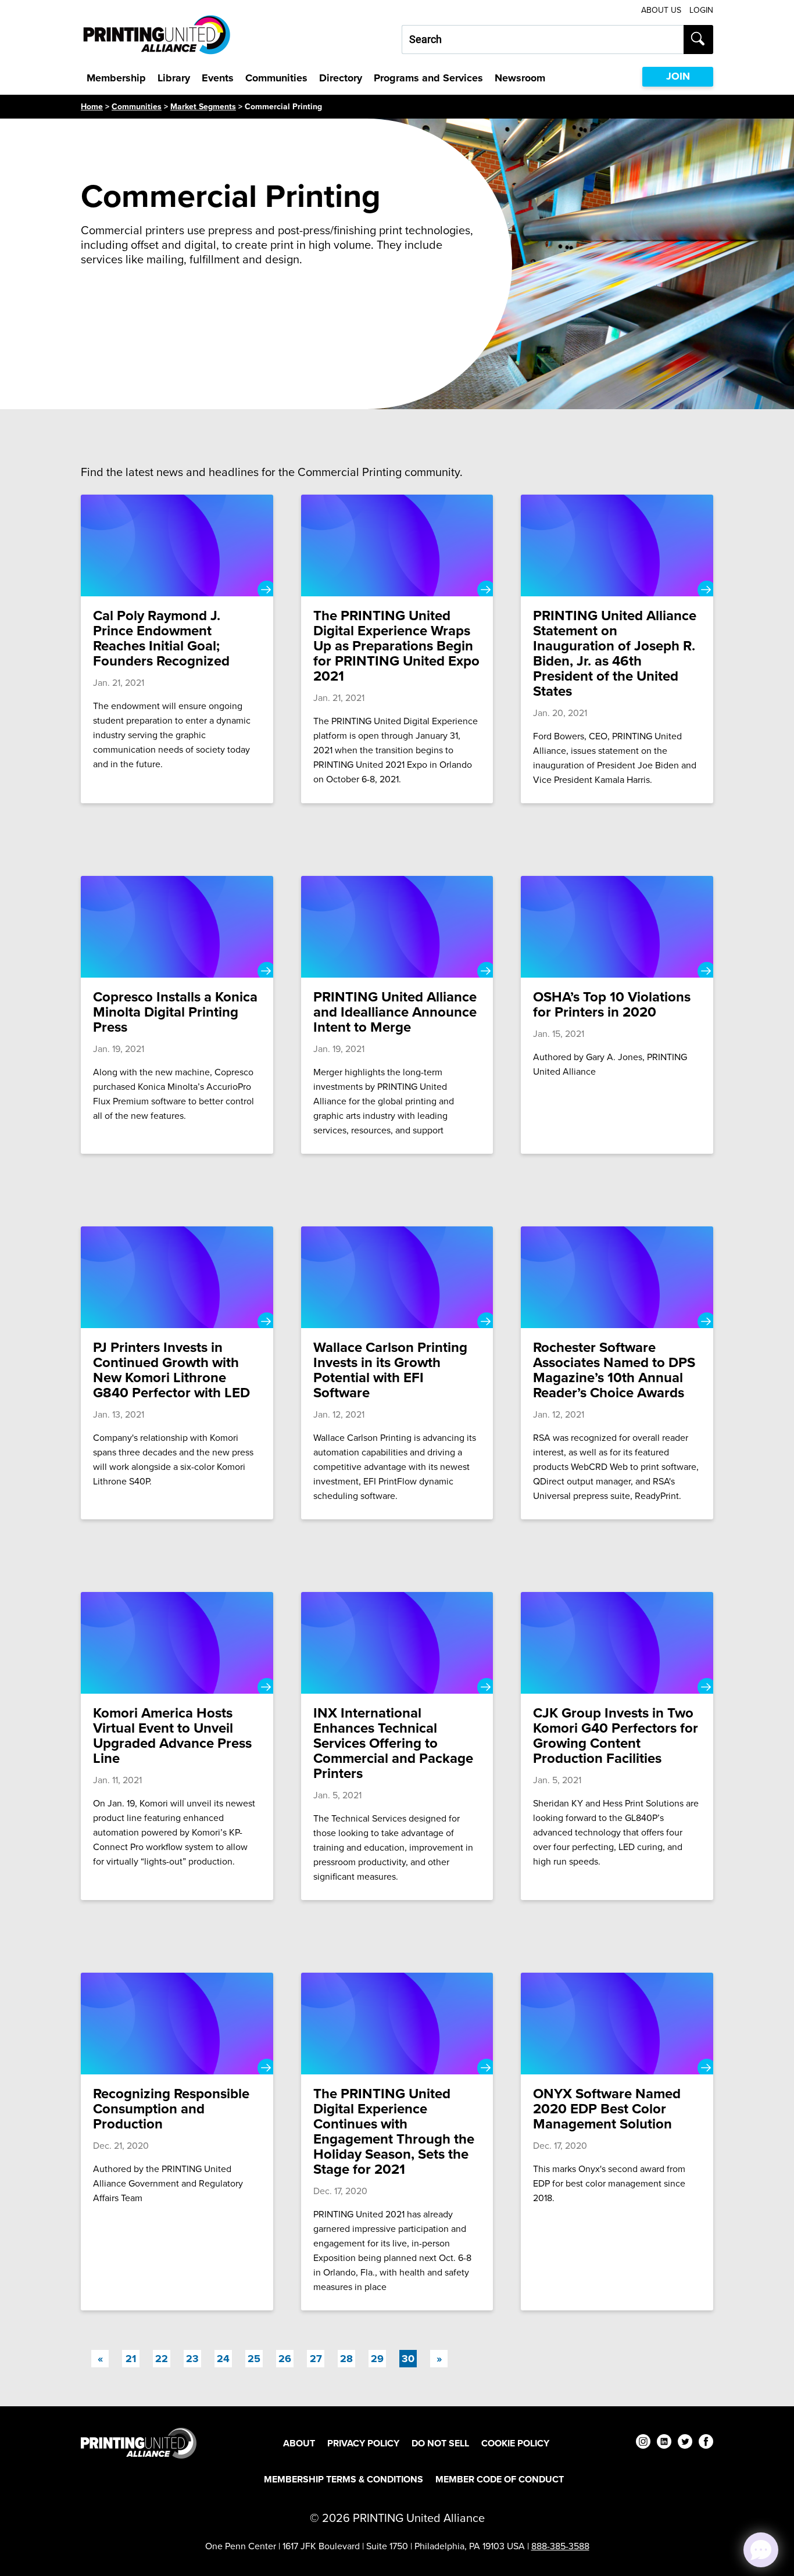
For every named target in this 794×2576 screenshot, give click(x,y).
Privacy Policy (363, 2443)
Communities (276, 78)
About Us (661, 10)
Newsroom (520, 78)
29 (377, 2359)
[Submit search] (698, 40)
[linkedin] (664, 2443)
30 (409, 2358)
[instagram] (643, 2443)
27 (316, 2359)
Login (701, 10)
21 (131, 2359)
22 (162, 2359)
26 (285, 2359)
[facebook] (706, 2443)
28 (346, 2359)
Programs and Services (428, 78)
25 (254, 2359)
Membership (116, 78)
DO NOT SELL (440, 2443)
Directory (341, 78)
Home (92, 107)
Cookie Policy (515, 2443)
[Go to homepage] (139, 2443)
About (299, 2443)
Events (218, 78)
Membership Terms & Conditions (344, 2479)
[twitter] (685, 2443)
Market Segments (203, 107)
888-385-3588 (560, 2546)
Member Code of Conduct (500, 2479)
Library (174, 78)
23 (192, 2359)
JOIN (678, 76)
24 (223, 2359)
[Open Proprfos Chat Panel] (761, 2550)
